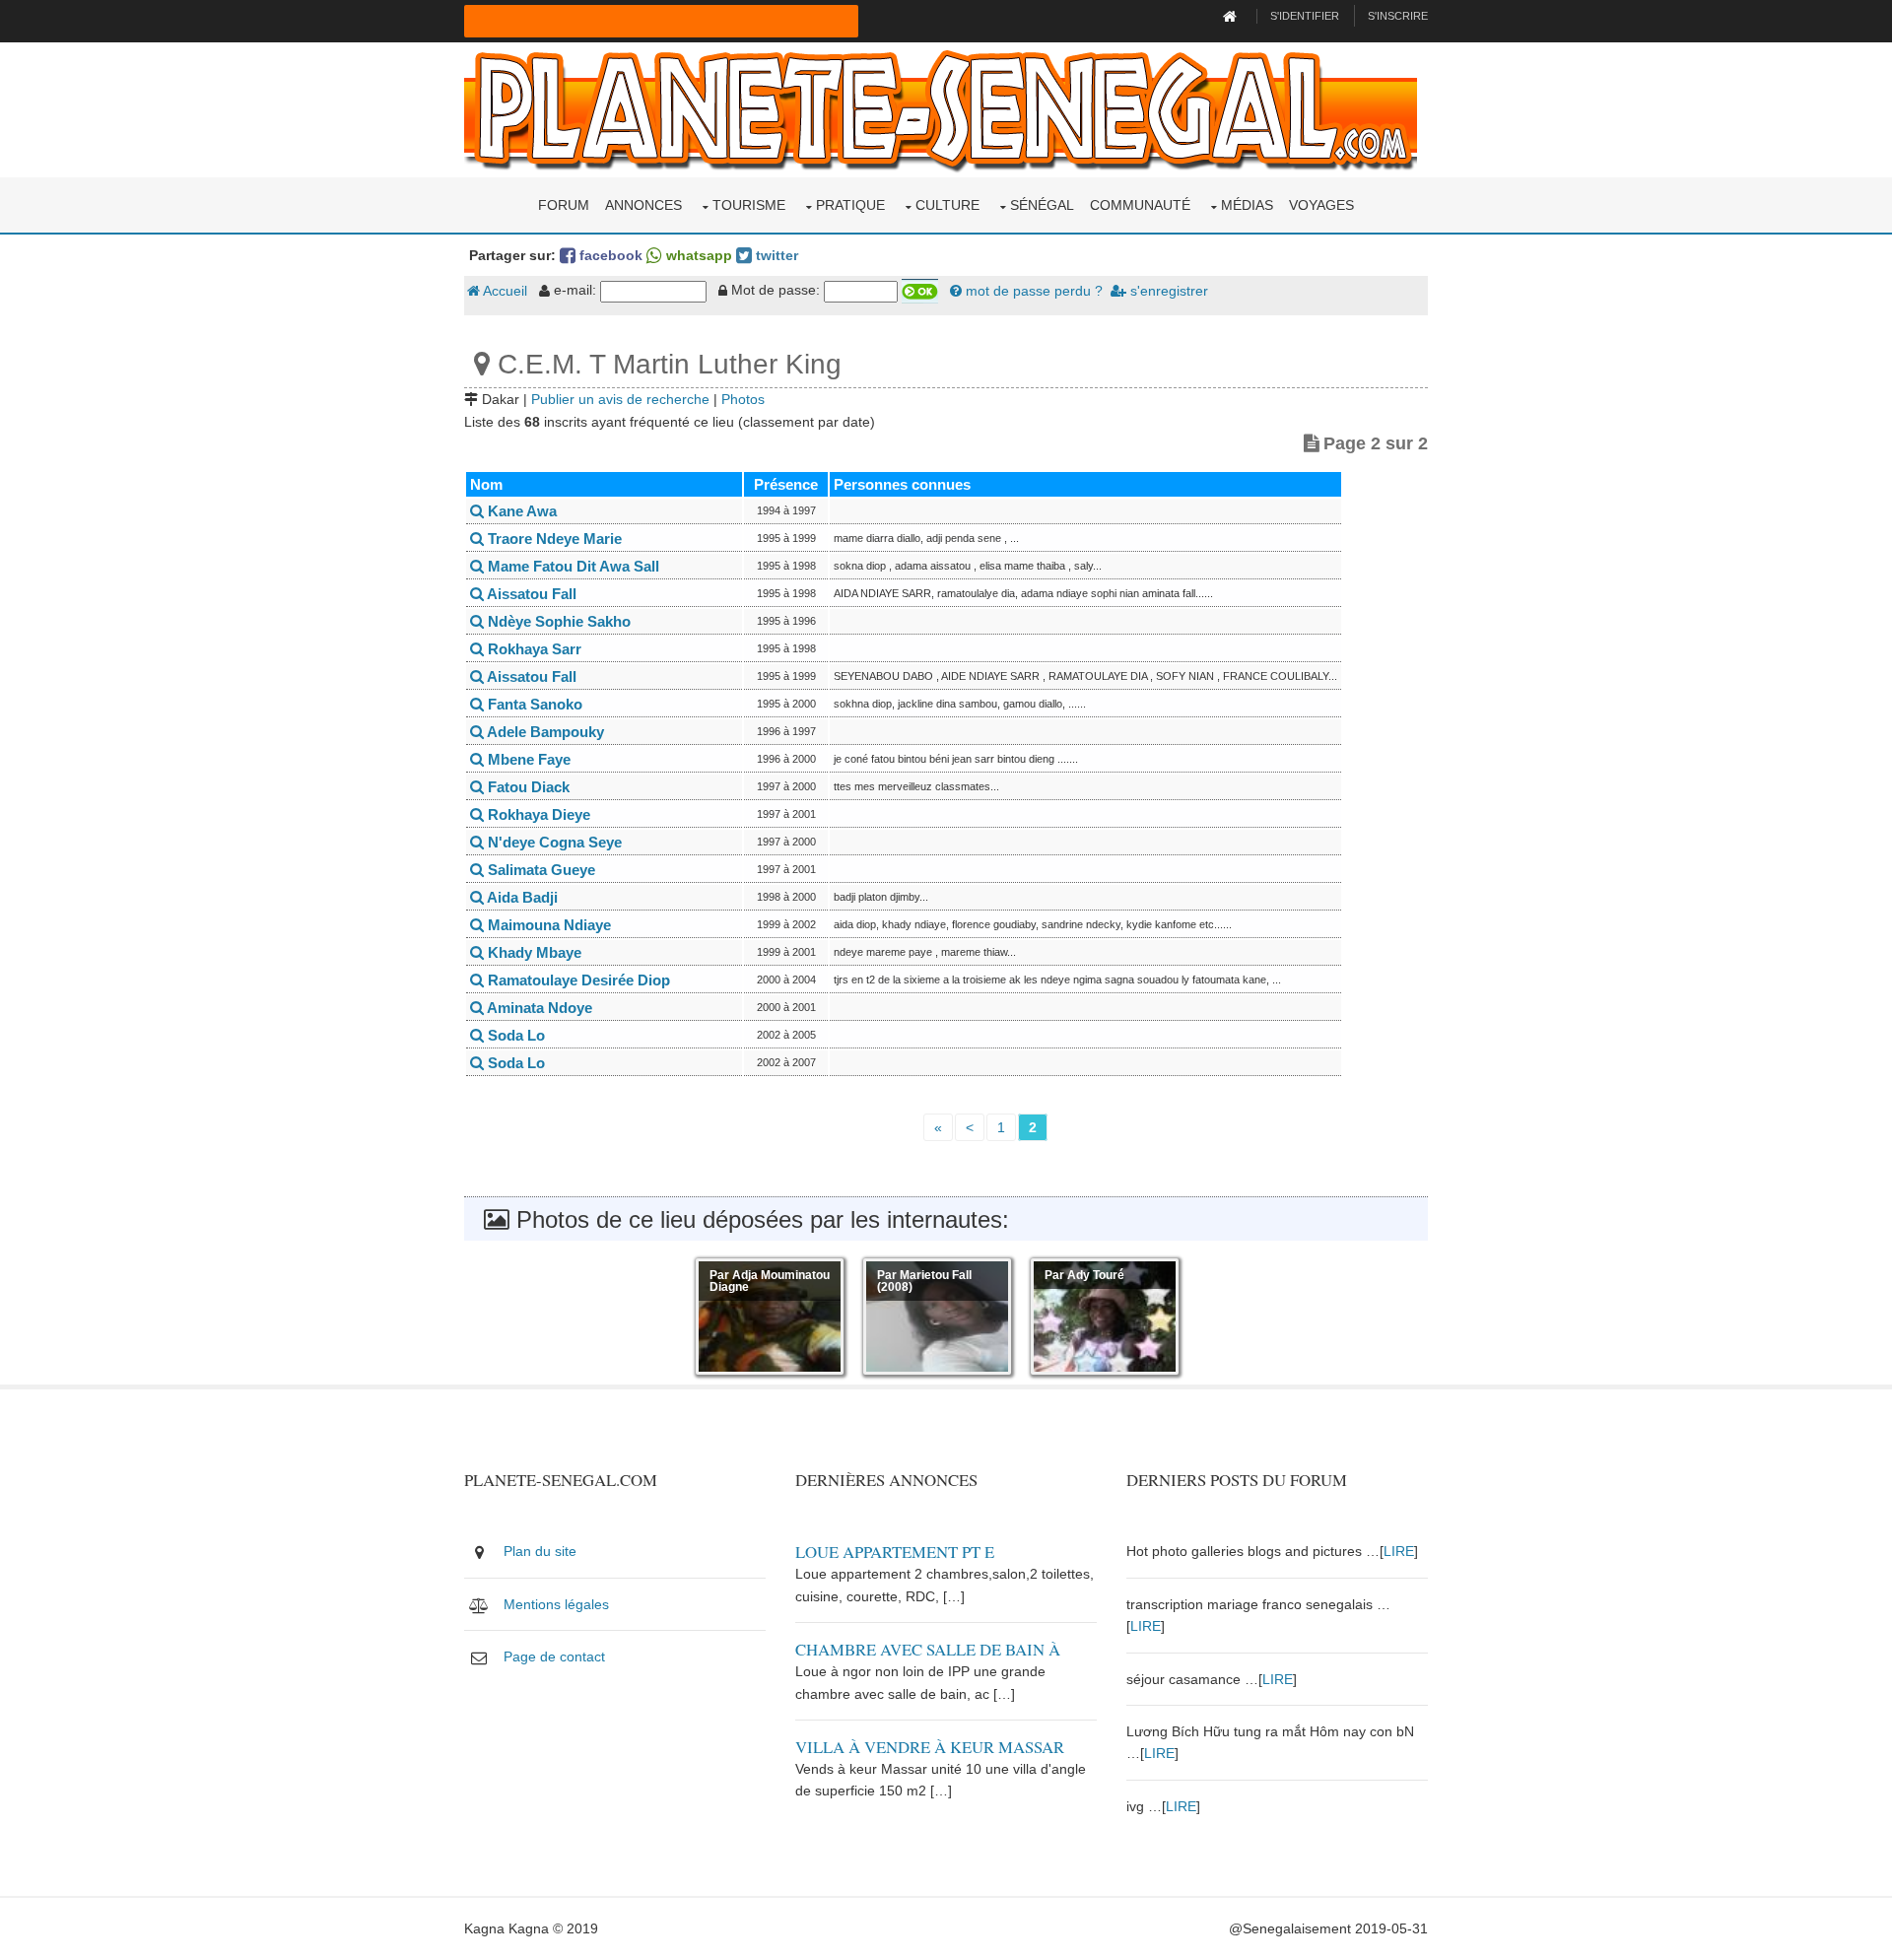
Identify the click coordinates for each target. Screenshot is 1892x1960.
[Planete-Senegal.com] (941, 108)
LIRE (1399, 1551)
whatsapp (697, 255)
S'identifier (1305, 16)
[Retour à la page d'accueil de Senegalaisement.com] (1232, 16)
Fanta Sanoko (533, 704)
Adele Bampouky (544, 732)
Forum (564, 205)
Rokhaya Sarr (533, 649)
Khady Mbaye (533, 952)
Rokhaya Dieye (537, 814)
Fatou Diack (527, 787)
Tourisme (749, 205)
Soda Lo (514, 1035)
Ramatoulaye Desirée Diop (577, 980)
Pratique (850, 205)
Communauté (1140, 205)
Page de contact (554, 1656)
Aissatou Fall (530, 594)
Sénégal (1042, 205)
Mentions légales (556, 1604)
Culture (947, 205)
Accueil (504, 291)
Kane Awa (520, 511)
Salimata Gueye (540, 870)
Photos (743, 399)
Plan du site (540, 1551)
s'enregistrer (1167, 291)
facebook (609, 255)
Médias (1247, 205)
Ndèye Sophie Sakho (557, 621)
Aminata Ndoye (538, 1008)
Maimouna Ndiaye (547, 925)
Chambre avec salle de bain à (928, 1649)
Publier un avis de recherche (620, 399)
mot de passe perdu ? (1032, 291)
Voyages (1321, 205)
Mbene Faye (527, 759)
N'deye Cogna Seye (553, 842)
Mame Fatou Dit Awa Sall (572, 566)
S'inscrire (1398, 16)
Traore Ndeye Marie (553, 539)
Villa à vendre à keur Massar (930, 1747)
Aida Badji (521, 897)
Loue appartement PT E (895, 1552)
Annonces (643, 205)
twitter (775, 255)
